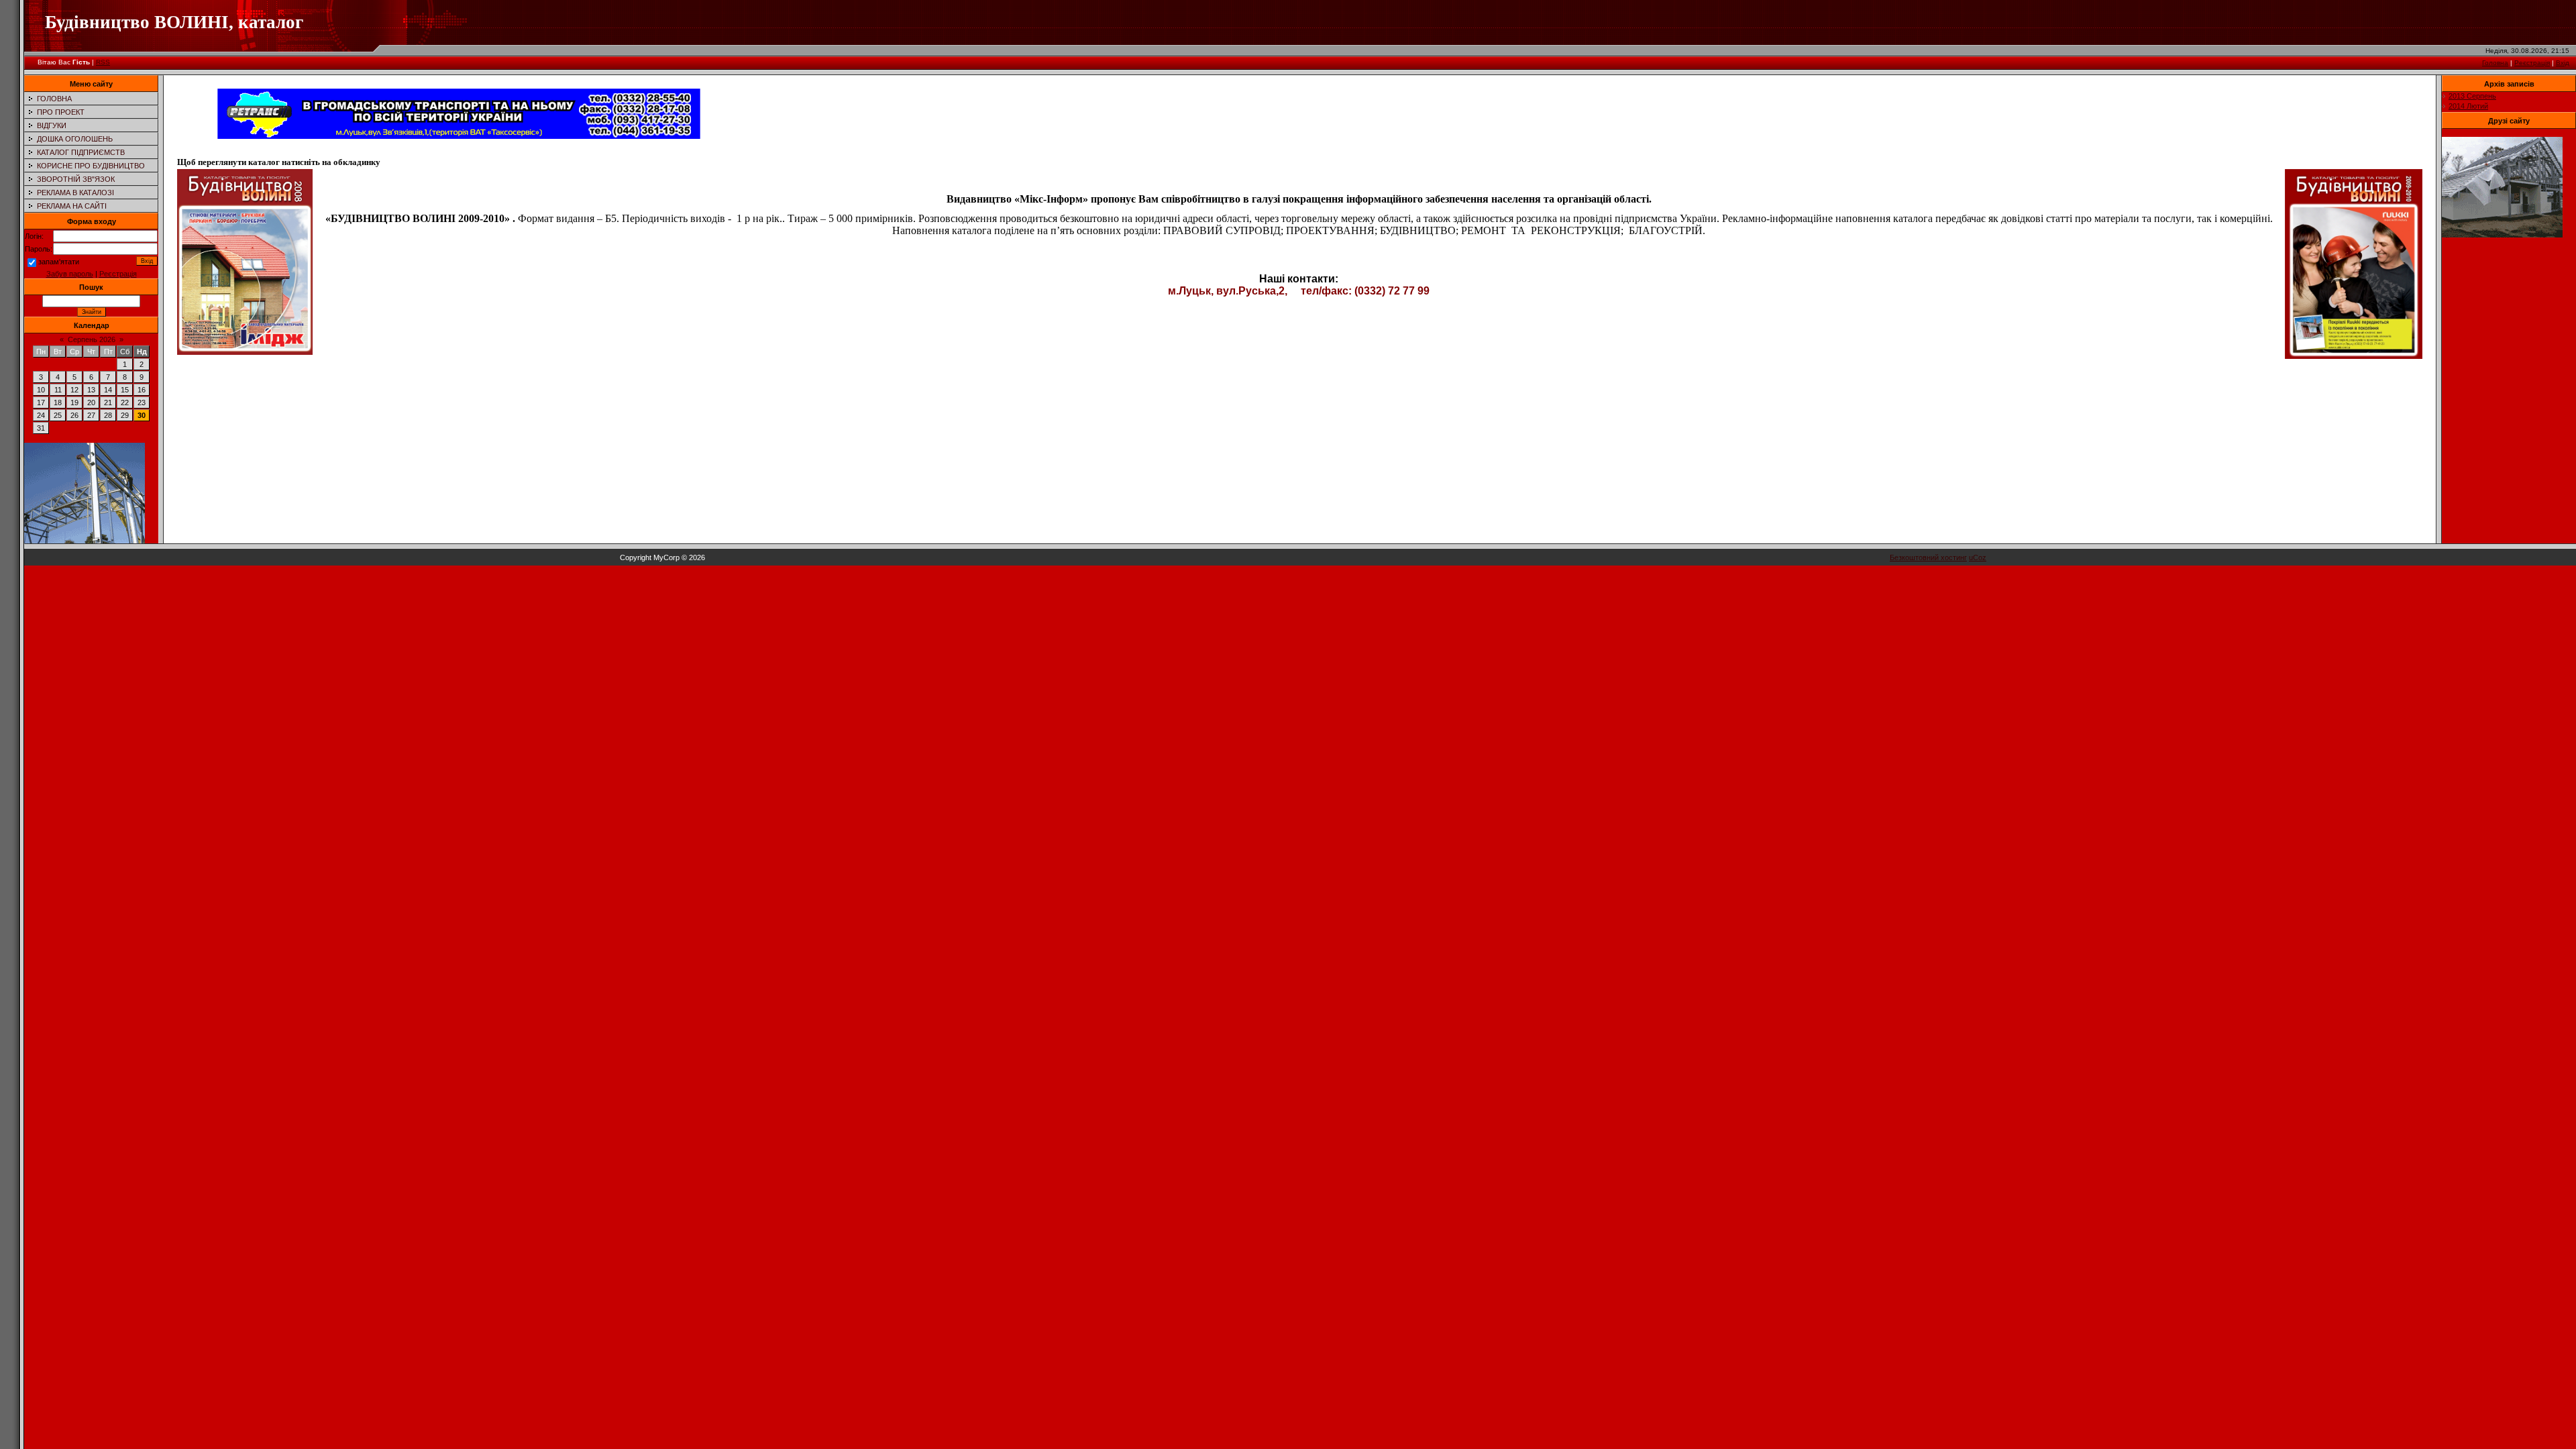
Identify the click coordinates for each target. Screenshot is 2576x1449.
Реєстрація (2532, 63)
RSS (103, 62)
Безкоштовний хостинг (1928, 557)
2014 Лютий (2468, 106)
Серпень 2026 (92, 339)
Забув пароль (70, 274)
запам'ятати (59, 262)
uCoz (1978, 557)
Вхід (2563, 63)
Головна (2495, 63)
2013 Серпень (2472, 96)
